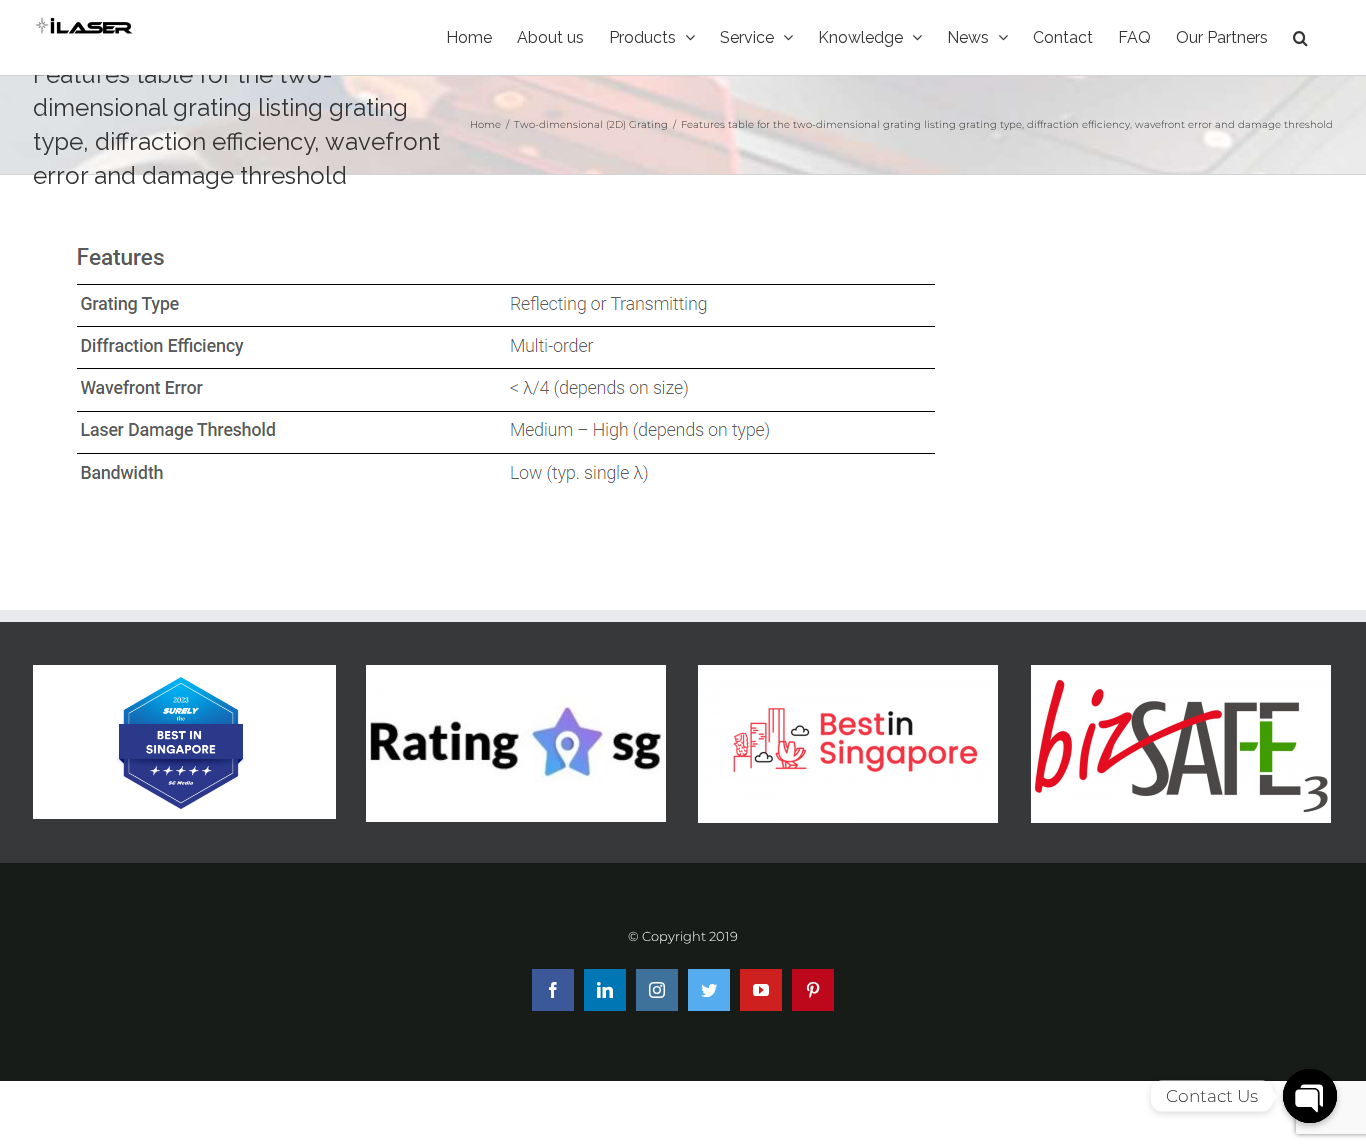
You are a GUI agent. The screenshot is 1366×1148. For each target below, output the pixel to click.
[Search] (1300, 37)
